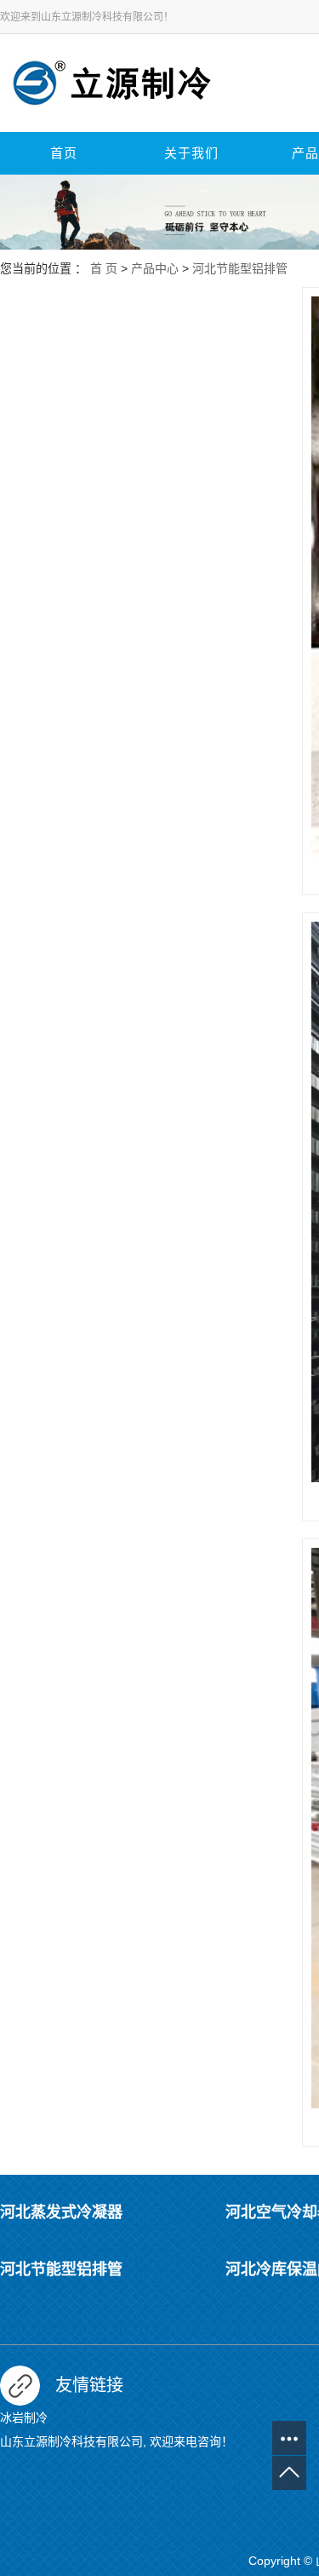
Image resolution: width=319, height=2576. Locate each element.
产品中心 (155, 268)
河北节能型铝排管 (240, 268)
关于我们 (191, 153)
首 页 (104, 268)
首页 (64, 153)
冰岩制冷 (24, 2418)
